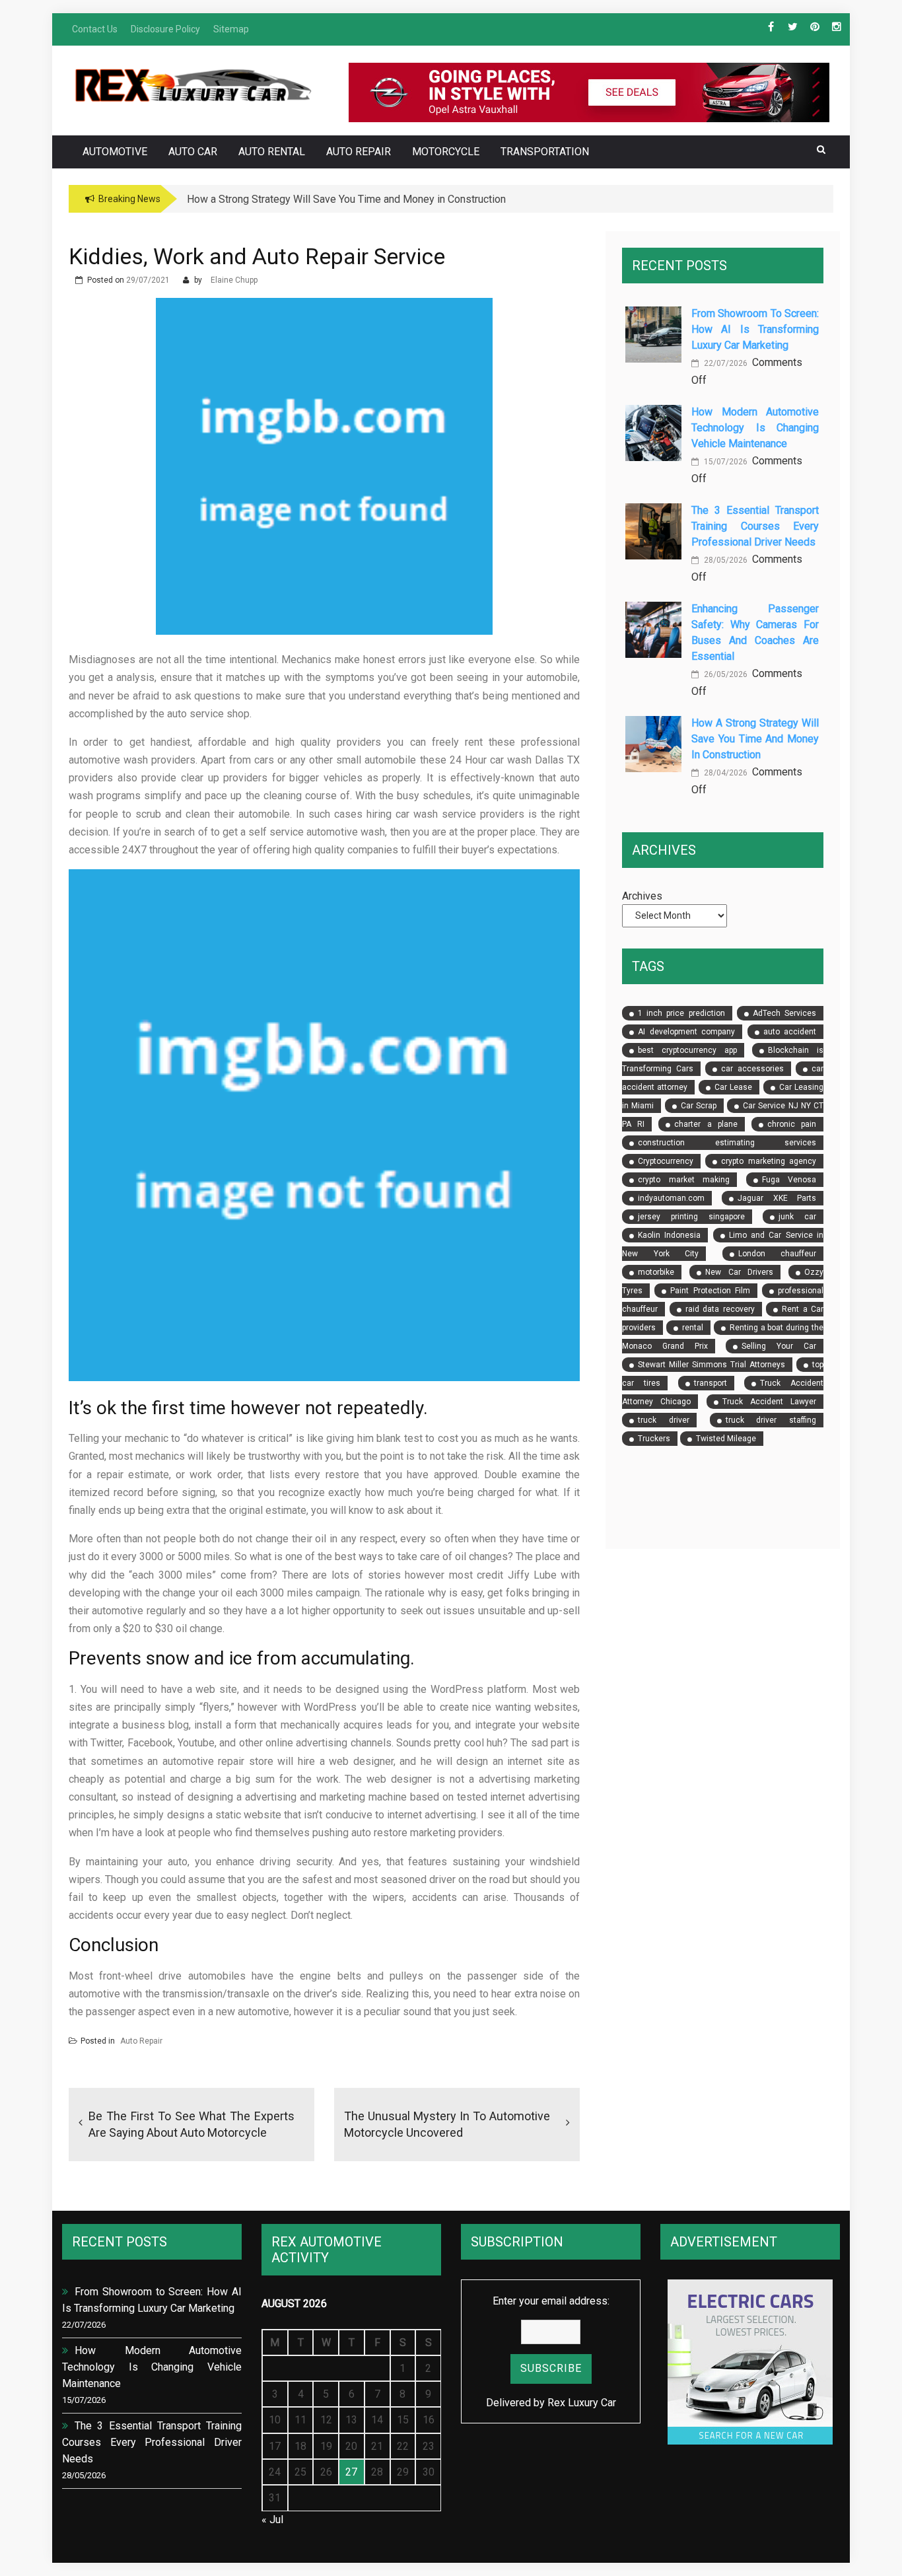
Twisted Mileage (726, 1439)
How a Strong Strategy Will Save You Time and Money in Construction (755, 739)
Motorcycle (446, 152)
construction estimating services (727, 1143)
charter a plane (706, 1124)
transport (711, 1383)
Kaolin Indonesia (669, 1235)
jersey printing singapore (691, 1217)
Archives (642, 896)
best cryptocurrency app (687, 1050)
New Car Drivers (739, 1272)
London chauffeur (777, 1254)
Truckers (654, 1439)
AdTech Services (784, 1013)
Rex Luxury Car (582, 2403)
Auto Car (193, 152)
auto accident (790, 1032)
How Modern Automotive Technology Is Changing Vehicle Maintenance (755, 428)
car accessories (752, 1069)
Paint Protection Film (710, 1291)
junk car (797, 1217)
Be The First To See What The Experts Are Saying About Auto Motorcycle (191, 2124)
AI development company (686, 1032)
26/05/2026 (725, 674)
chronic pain (792, 1124)
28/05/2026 (725, 560)
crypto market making (684, 1180)
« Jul (272, 2520)
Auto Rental (272, 152)
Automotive (115, 152)
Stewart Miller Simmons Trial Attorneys (711, 1365)
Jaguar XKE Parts (777, 1198)
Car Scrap (699, 1106)
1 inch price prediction (681, 1013)
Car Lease (733, 1087)
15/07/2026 (725, 462)
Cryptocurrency (666, 1161)
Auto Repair (359, 152)
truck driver (664, 1420)
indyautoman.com (671, 1198)
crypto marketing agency (769, 1161)
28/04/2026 (725, 773)
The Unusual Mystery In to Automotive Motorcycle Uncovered (447, 2124)
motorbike (656, 1272)
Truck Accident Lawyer (769, 1402)
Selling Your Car (779, 1346)
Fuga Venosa (789, 1180)
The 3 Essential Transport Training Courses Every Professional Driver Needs (755, 526)
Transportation (545, 152)
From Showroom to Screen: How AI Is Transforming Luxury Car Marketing (755, 329)
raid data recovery (720, 1309)
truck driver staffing (771, 1420)
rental (693, 1328)
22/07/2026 (725, 363)
